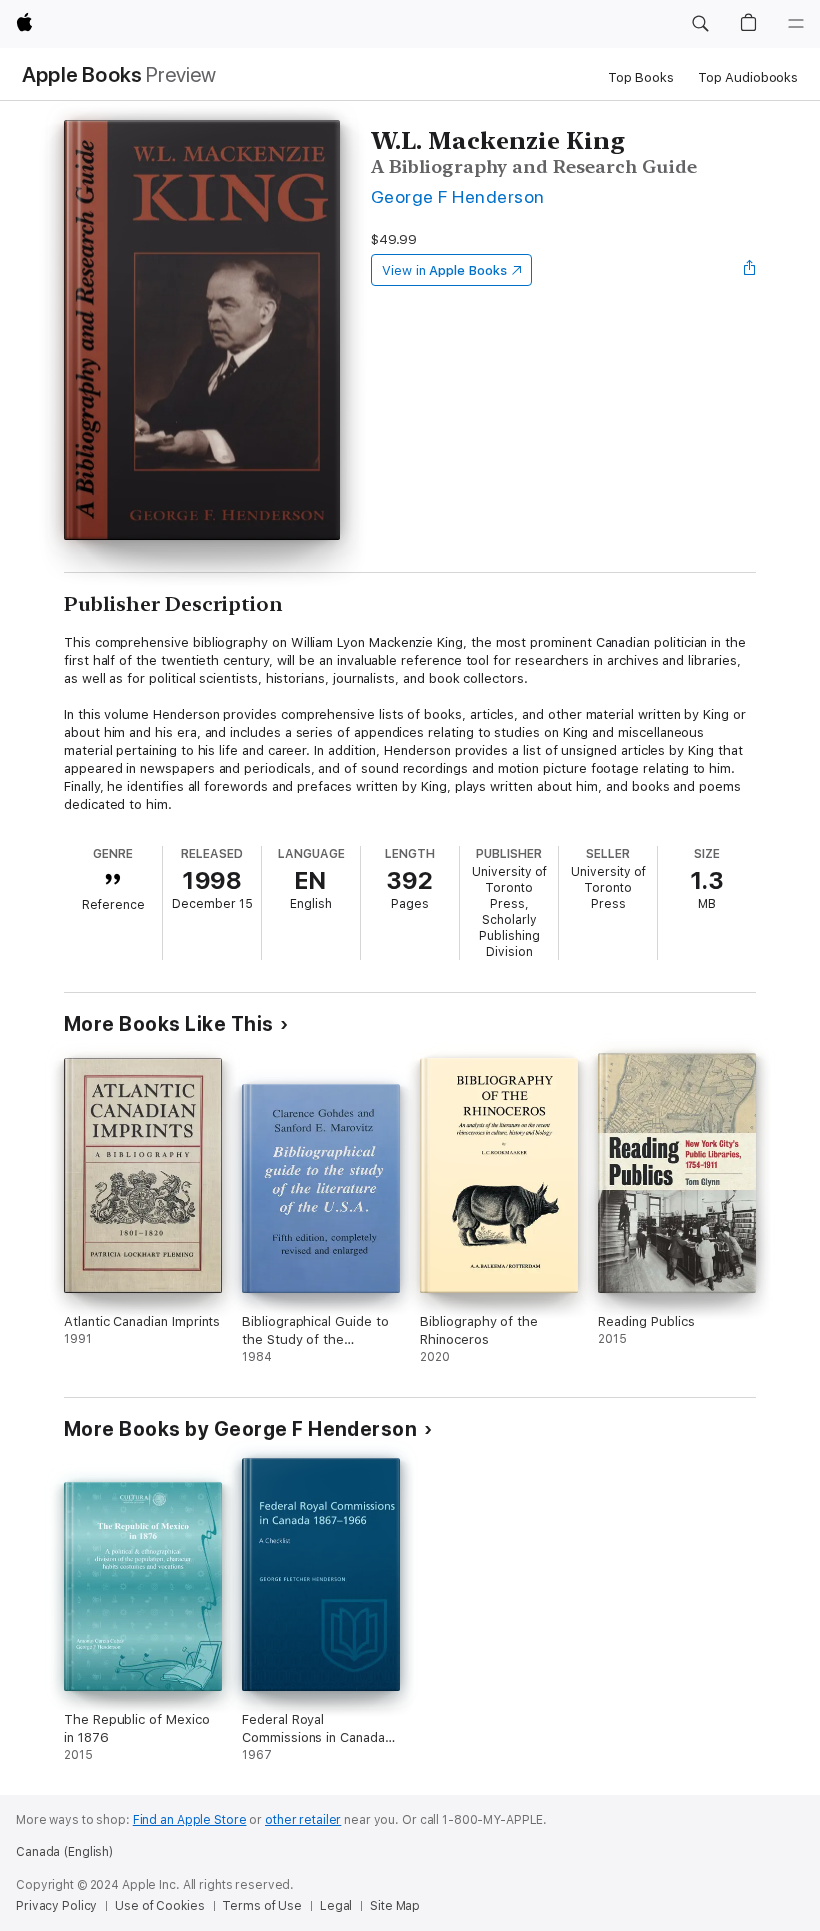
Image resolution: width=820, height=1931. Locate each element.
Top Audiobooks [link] (748, 77)
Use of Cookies (159, 1906)
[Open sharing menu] (750, 270)
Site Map (395, 1906)
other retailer (303, 1820)
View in (444, 270)
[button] (700, 24)
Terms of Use (262, 1906)
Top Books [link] (641, 77)
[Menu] (796, 24)
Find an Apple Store (190, 1820)
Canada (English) (64, 1852)
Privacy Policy (56, 1906)
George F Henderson (458, 196)
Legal (336, 1906)
